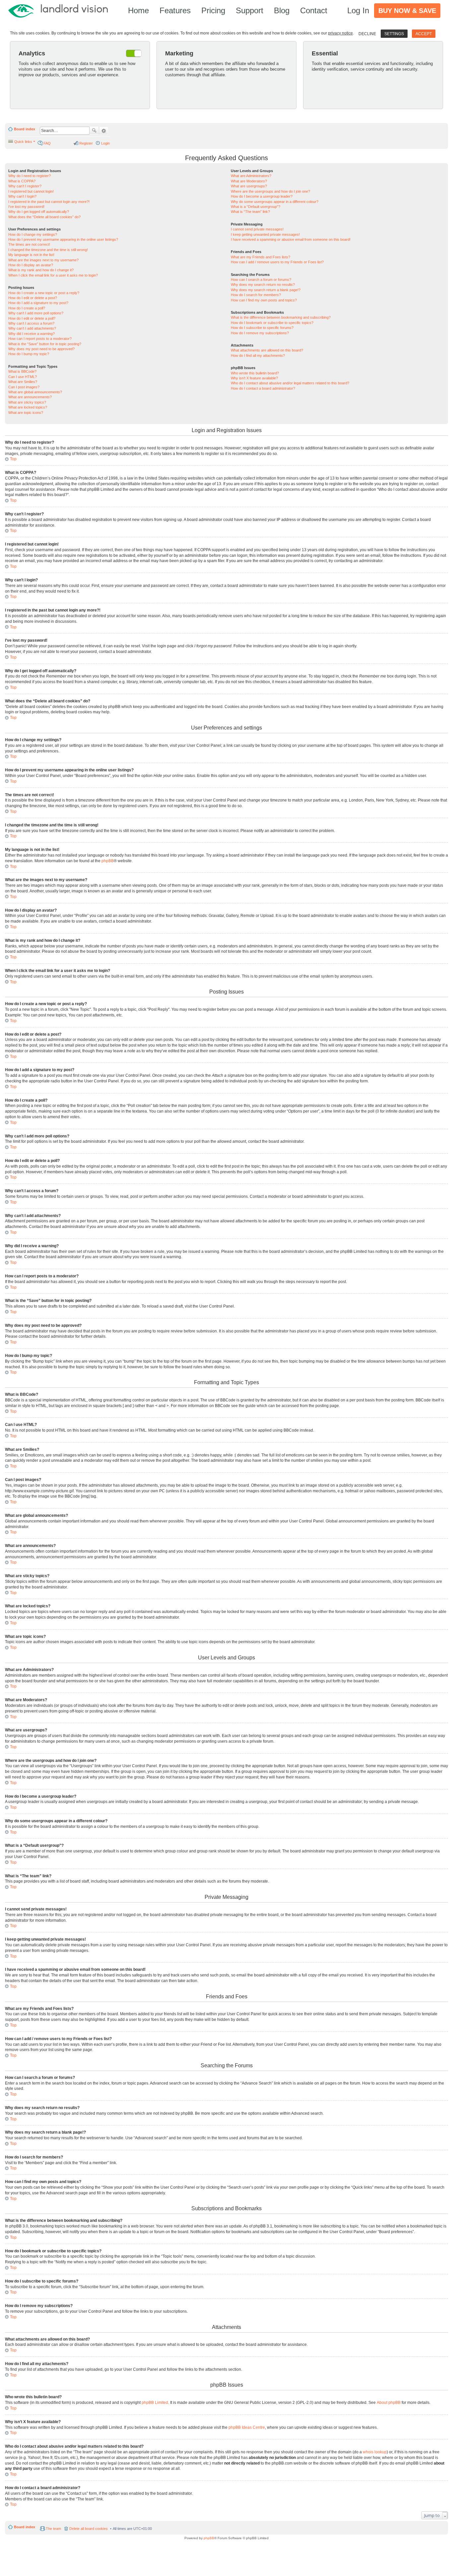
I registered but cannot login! (31, 191)
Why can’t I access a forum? (31, 323)
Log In (358, 10)
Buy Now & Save (407, 11)
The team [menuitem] (53, 2529)
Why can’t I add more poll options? (36, 313)
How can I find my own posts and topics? (264, 300)
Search (94, 131)
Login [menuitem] (105, 143)
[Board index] (61, 10)
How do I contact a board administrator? (263, 388)
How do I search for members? (256, 295)
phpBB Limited (155, 2403)
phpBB (108, 861)
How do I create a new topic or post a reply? (44, 293)
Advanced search (104, 131)
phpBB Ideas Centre (247, 2427)
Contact (314, 10)
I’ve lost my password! (26, 207)
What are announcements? (30, 397)
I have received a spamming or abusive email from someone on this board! (291, 239)
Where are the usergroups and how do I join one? (270, 191)
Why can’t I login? (22, 196)
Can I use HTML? (23, 377)
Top (13, 459)
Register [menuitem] (86, 143)
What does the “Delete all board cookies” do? (44, 217)
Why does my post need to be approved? (41, 349)
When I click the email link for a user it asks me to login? (53, 275)
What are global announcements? (35, 392)
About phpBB (389, 2403)
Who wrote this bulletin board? (255, 373)
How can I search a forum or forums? (261, 280)
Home (138, 10)
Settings (394, 34)
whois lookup (375, 2452)
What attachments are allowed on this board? (267, 350)
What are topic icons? (26, 413)
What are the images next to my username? (43, 260)
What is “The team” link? (250, 212)
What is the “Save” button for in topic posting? (45, 344)
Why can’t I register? (25, 186)
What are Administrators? (251, 176)
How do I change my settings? (33, 234)
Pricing (213, 10)
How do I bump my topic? (29, 354)
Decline (367, 34)
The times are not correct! (29, 244)
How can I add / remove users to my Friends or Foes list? (277, 262)
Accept (424, 34)
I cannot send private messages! (257, 229)
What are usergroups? (249, 186)
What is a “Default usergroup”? (256, 207)
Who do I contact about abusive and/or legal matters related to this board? (290, 383)
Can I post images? (24, 387)
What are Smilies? (23, 382)
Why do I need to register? (30, 176)
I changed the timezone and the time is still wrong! (48, 250)
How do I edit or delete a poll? (32, 318)
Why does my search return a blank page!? (266, 290)
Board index (25, 129)
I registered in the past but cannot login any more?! (49, 202)
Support (250, 10)
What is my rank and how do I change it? (41, 270)
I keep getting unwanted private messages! (265, 234)
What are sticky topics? (27, 402)
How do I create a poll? (27, 308)
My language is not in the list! (31, 255)
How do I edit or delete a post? (33, 298)
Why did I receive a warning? (32, 334)
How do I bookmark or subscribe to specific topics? (272, 323)
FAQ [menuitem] (47, 143)
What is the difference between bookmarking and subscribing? (281, 317)
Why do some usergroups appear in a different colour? (275, 202)
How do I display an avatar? (31, 265)
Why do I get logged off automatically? (39, 212)
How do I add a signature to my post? (38, 303)
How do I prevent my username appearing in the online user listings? (63, 239)
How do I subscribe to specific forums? (262, 328)
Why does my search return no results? (263, 285)
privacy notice (340, 33)
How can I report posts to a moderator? (40, 339)
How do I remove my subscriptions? (260, 333)
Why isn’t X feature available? (254, 378)
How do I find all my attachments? (258, 355)
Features (175, 10)
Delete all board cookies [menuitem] (89, 2529)
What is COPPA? (22, 181)
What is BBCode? (22, 371)
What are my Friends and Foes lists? (260, 257)
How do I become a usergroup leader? (262, 196)
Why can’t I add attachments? (32, 328)
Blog (282, 10)
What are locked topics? (28, 407)
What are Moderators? (249, 181)
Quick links (23, 142)
